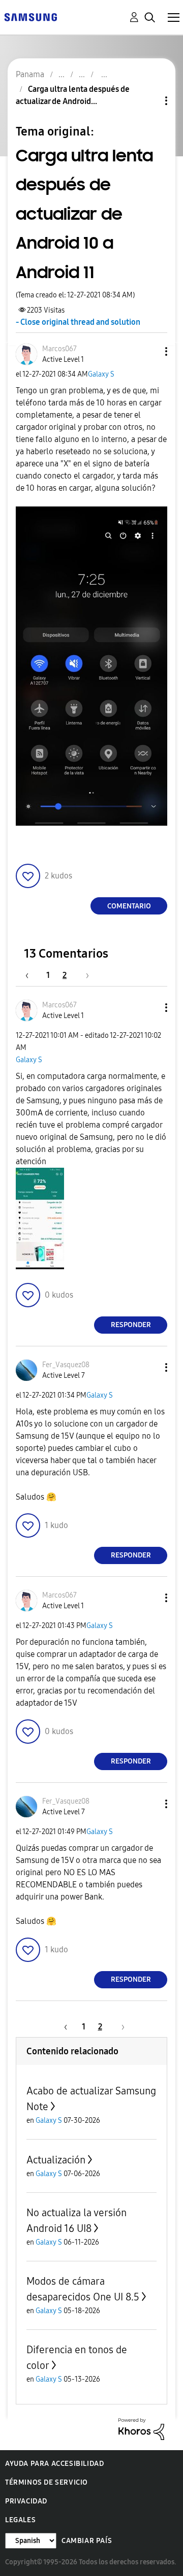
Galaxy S (101, 374)
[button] (149, 351)
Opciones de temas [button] (149, 101)
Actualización (56, 2160)
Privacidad (26, 2501)
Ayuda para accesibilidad (54, 2464)
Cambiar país (87, 2541)
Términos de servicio (47, 2482)
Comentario (129, 906)
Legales (20, 2520)
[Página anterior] (32, 975)
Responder (131, 1325)
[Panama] (30, 16)
